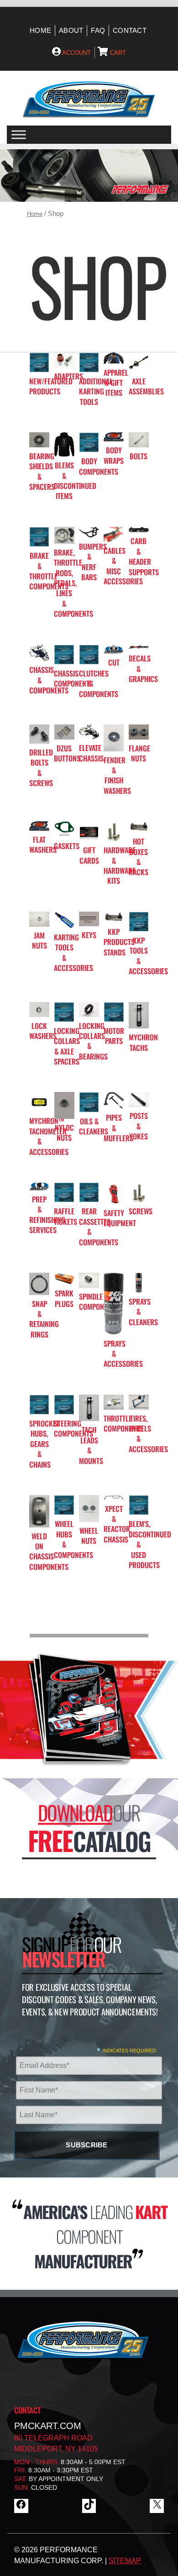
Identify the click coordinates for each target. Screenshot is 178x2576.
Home (40, 31)
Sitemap (125, 2561)
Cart (117, 53)
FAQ (98, 31)
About (71, 31)
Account (76, 53)
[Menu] (19, 135)
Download (75, 1813)
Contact (130, 31)
